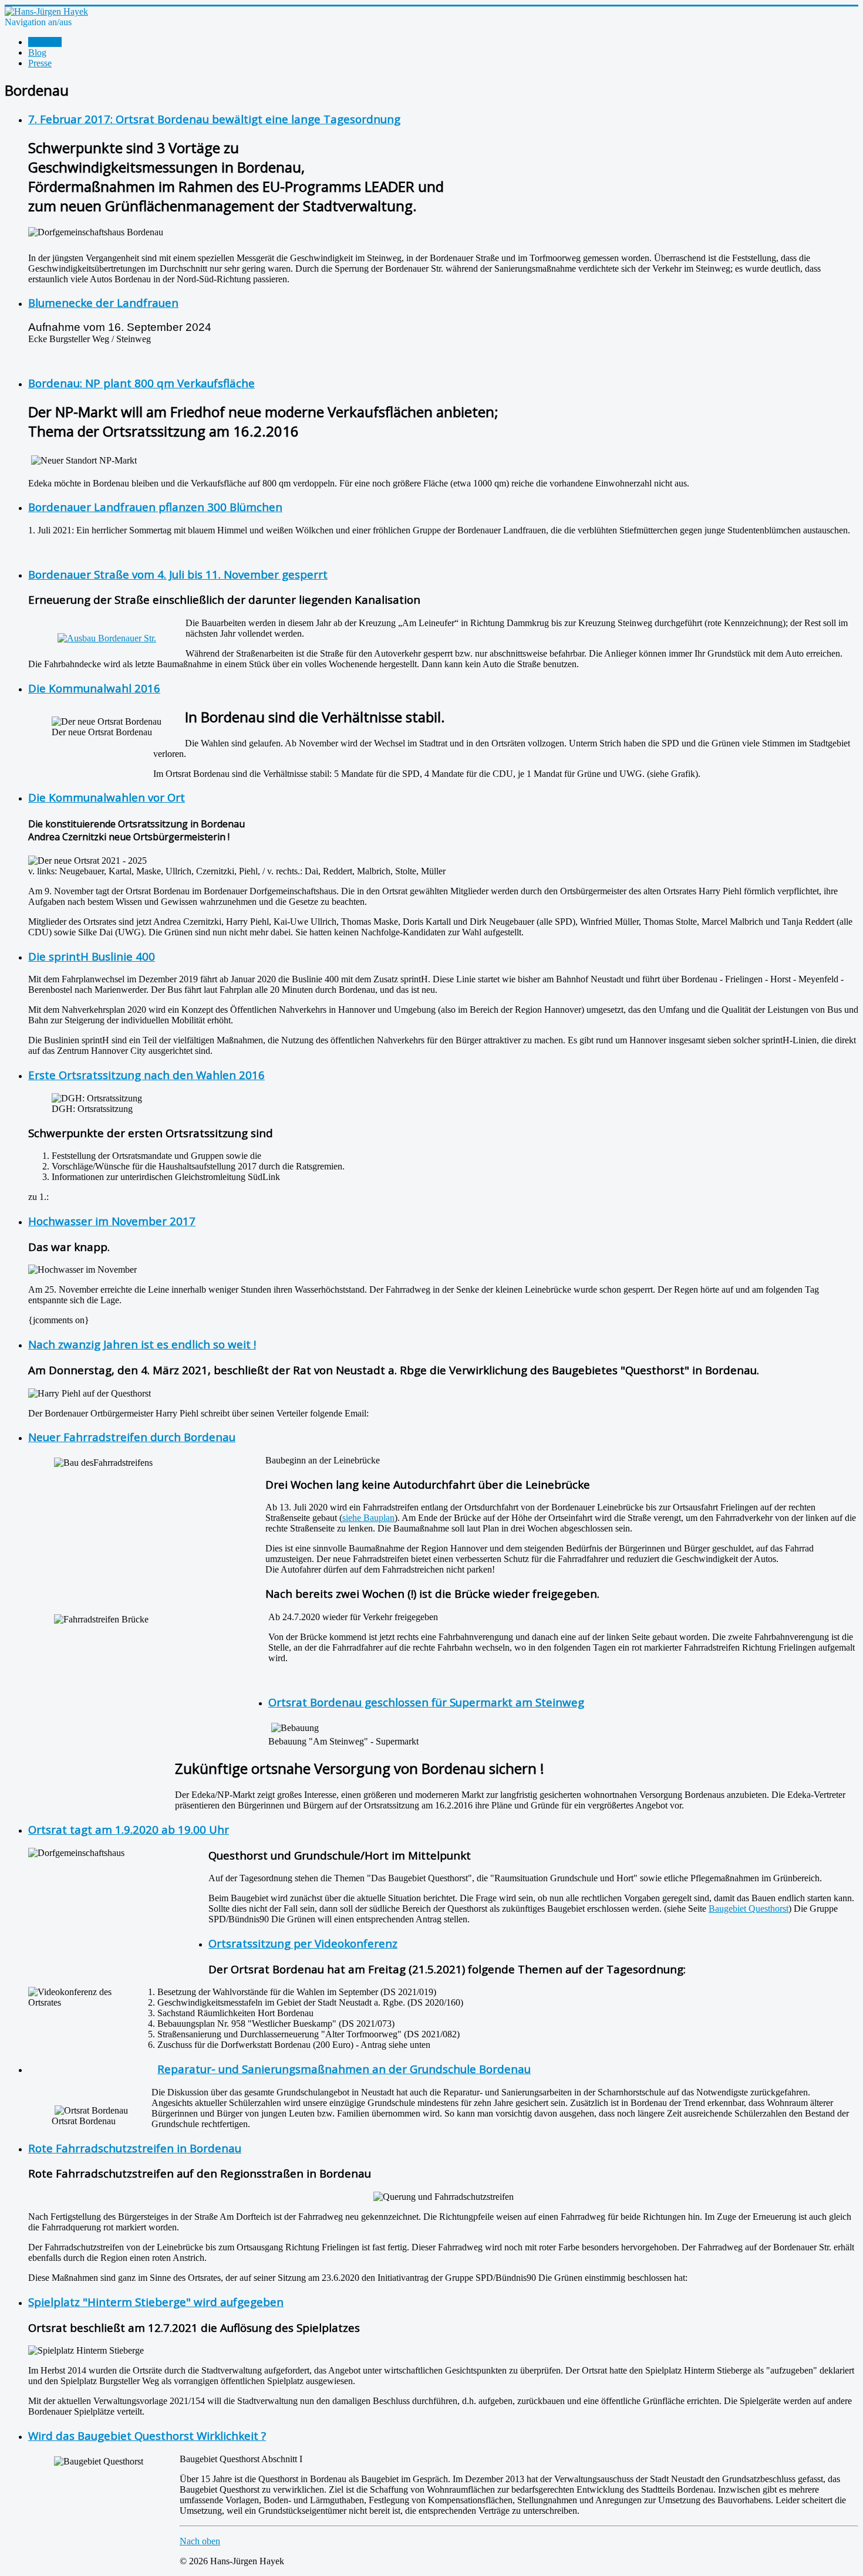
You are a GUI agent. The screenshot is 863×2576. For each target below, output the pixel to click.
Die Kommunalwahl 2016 (94, 688)
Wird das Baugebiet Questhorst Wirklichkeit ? (147, 2435)
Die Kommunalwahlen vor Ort (107, 797)
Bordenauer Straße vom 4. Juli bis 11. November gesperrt (178, 574)
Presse (40, 63)
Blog (37, 53)
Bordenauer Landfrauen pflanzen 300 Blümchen (155, 507)
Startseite (45, 42)
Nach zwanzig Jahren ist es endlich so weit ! (142, 1344)
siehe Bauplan (368, 1518)
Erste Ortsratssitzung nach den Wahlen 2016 (146, 1075)
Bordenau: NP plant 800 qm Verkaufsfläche (141, 383)
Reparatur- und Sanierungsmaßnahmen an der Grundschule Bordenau (344, 2069)
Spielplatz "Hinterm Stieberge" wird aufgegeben (156, 2302)
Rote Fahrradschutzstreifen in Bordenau (135, 2148)
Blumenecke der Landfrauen (103, 302)
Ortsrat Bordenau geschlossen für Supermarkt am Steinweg (426, 1702)
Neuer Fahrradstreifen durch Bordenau (132, 1437)
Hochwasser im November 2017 (112, 1221)
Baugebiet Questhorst (749, 1909)
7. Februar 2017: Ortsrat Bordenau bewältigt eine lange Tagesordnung (214, 119)
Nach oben (200, 2541)
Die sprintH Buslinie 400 (92, 956)
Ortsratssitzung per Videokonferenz (303, 1943)
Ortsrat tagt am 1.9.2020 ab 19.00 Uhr (129, 1829)
